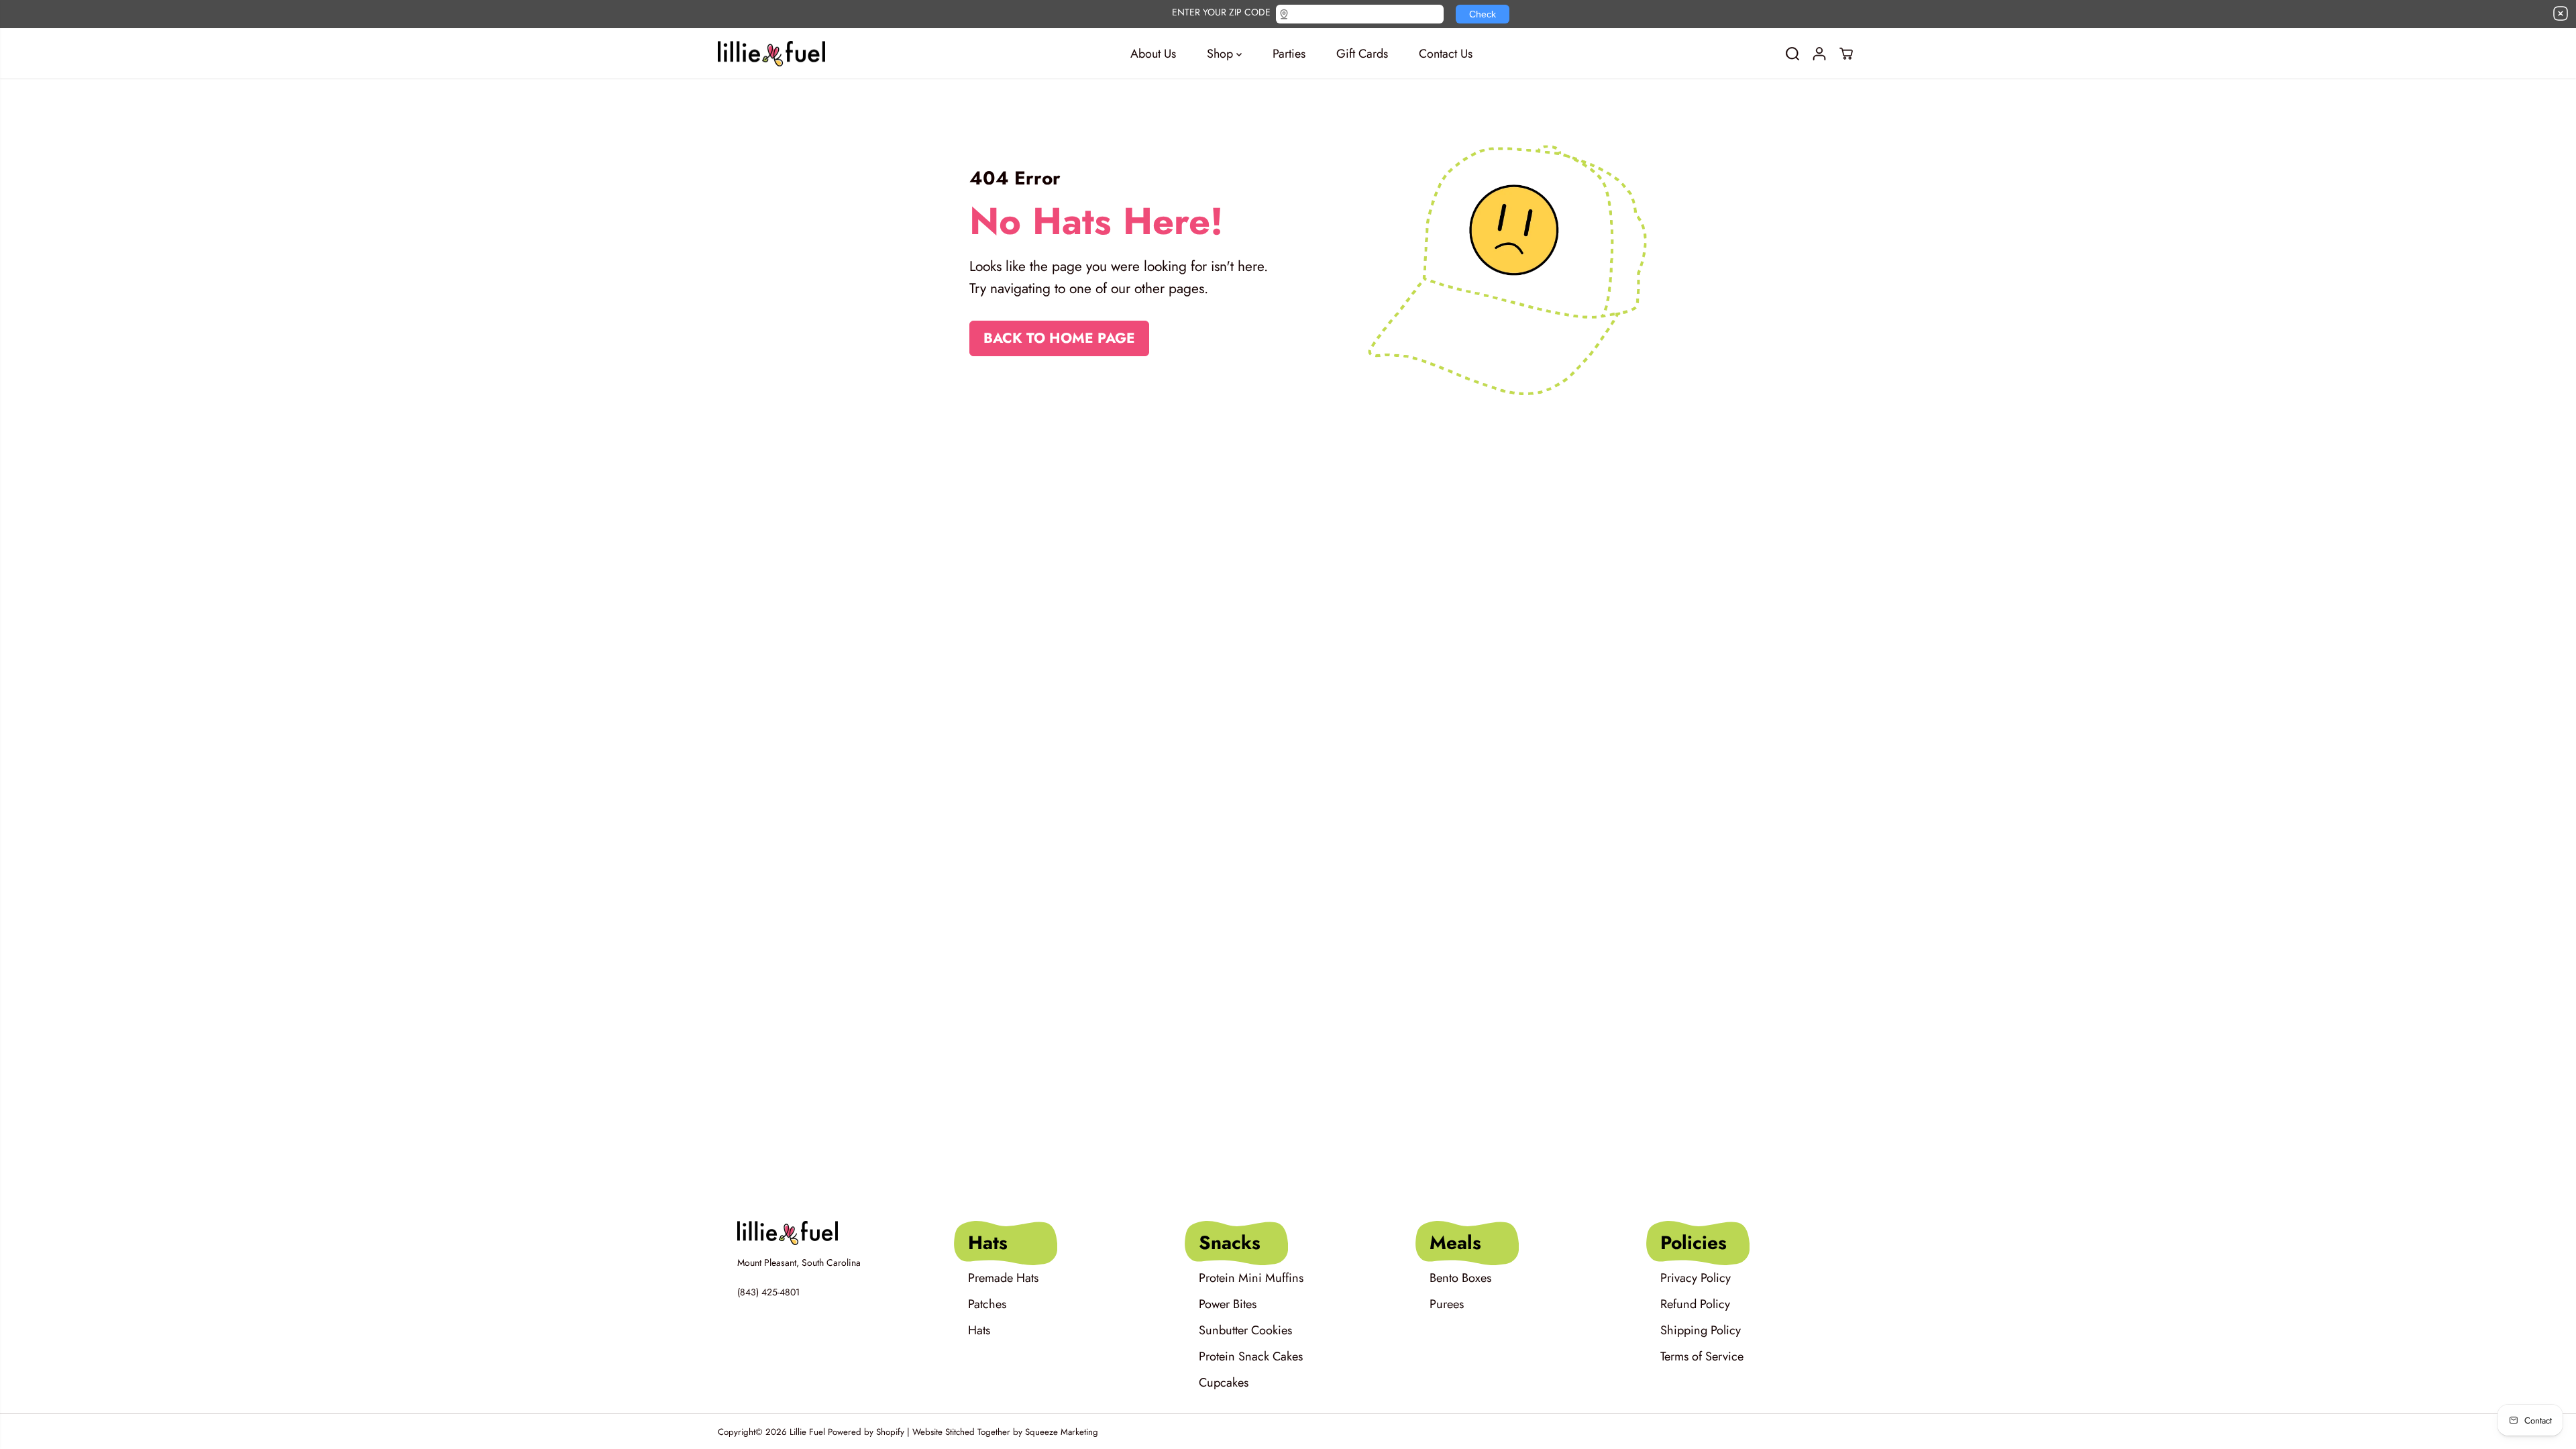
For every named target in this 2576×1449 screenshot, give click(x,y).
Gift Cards (1362, 54)
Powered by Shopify (866, 1432)
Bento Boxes (1460, 1278)
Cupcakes (1224, 1383)
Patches (987, 1304)
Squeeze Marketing (1062, 1432)
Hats (979, 1330)
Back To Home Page (1059, 338)
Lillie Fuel (807, 1432)
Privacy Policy (1696, 1278)
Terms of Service (1702, 1356)
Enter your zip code (1221, 11)
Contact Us (1446, 54)
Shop (1222, 54)
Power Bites (1228, 1304)
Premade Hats (1003, 1278)
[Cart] (1846, 54)
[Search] (1792, 54)
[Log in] (1819, 54)
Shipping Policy (1701, 1330)
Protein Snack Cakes (1251, 1356)
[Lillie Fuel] (771, 54)
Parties (1289, 54)
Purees (1447, 1304)
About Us (1153, 54)
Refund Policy (1695, 1304)
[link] (827, 1233)
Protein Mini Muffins (1251, 1278)
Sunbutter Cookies (1245, 1330)
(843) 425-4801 (768, 1292)
